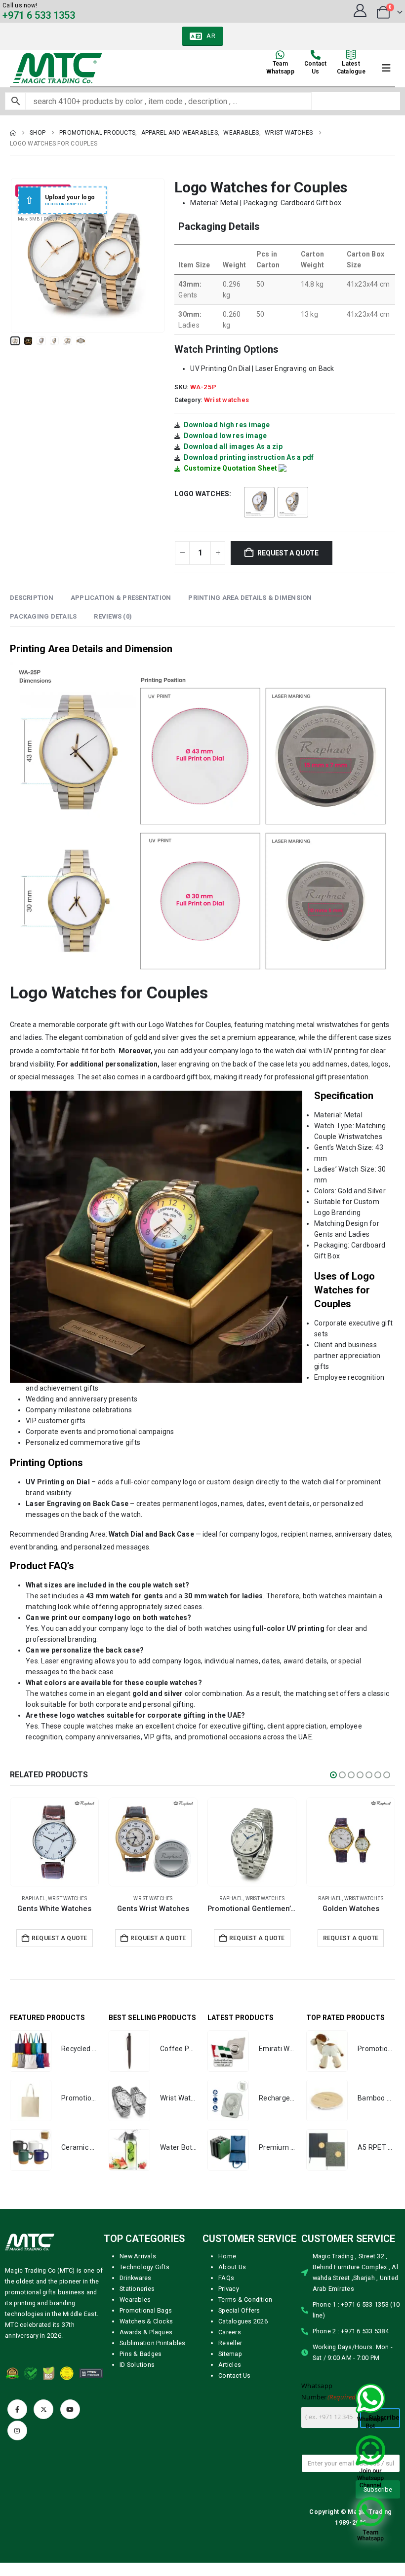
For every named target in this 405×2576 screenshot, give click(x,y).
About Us (232, 2267)
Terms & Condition (245, 2300)
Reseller (230, 2343)
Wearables (135, 2300)
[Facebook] (17, 2409)
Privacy (229, 2289)
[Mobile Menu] (386, 68)
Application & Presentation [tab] (121, 598)
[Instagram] (17, 2430)
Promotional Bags (146, 2310)
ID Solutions (137, 2365)
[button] (22, 256)
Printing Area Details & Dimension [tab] (250, 598)
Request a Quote (288, 553)
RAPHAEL (132, 1898)
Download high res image (227, 425)
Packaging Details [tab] (43, 616)
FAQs (226, 2278)
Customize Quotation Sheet (230, 468)
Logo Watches (202, 494)
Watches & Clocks (146, 2321)
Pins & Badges (141, 2354)
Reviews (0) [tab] (113, 616)
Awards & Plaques (146, 2332)
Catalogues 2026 (243, 2321)
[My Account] (360, 10)
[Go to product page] (54, 1842)
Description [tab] (32, 598)
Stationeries (137, 2289)
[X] (43, 2409)
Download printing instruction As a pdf (249, 457)
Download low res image (225, 436)
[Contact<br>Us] (316, 55)
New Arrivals (138, 2256)
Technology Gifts (144, 2267)
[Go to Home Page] (13, 133)
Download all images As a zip (233, 446)
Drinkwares (136, 2278)
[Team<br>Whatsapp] (280, 55)
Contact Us (235, 2375)
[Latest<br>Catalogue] (351, 55)
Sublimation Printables (153, 2343)
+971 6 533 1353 (39, 15)
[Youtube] (70, 2409)
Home (227, 2256)
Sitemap (230, 2354)
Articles (230, 2365)
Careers (230, 2332)
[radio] (259, 502)
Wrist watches (226, 400)
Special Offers (239, 2310)
